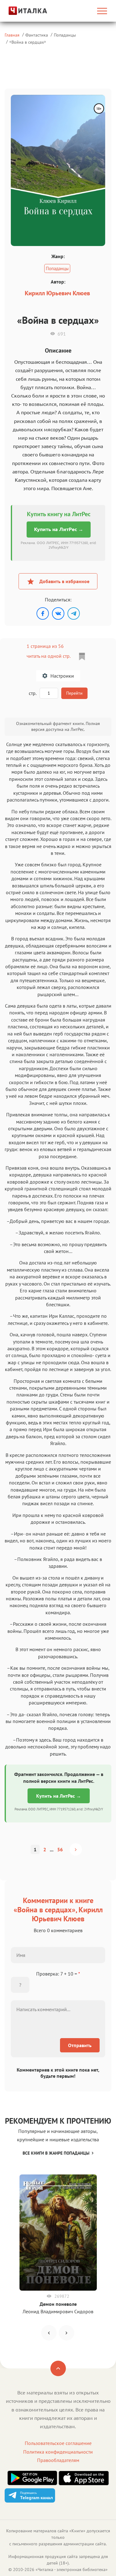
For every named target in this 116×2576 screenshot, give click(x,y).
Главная (12, 35)
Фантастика (37, 35)
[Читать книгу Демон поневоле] (58, 2233)
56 (60, 1849)
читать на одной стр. (48, 656)
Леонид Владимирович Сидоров (58, 2311)
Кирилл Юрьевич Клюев (57, 293)
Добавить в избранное (64, 581)
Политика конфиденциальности (58, 2452)
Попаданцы (65, 35)
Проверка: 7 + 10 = (58, 1974)
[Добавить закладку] (82, 657)
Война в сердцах (28, 42)
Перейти (74, 693)
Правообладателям (58, 2460)
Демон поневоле (58, 2304)
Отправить (80, 2045)
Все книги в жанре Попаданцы (56, 2153)
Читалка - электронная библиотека (72, 2569)
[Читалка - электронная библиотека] (20, 11)
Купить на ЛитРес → (59, 529)
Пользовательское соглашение (58, 2443)
